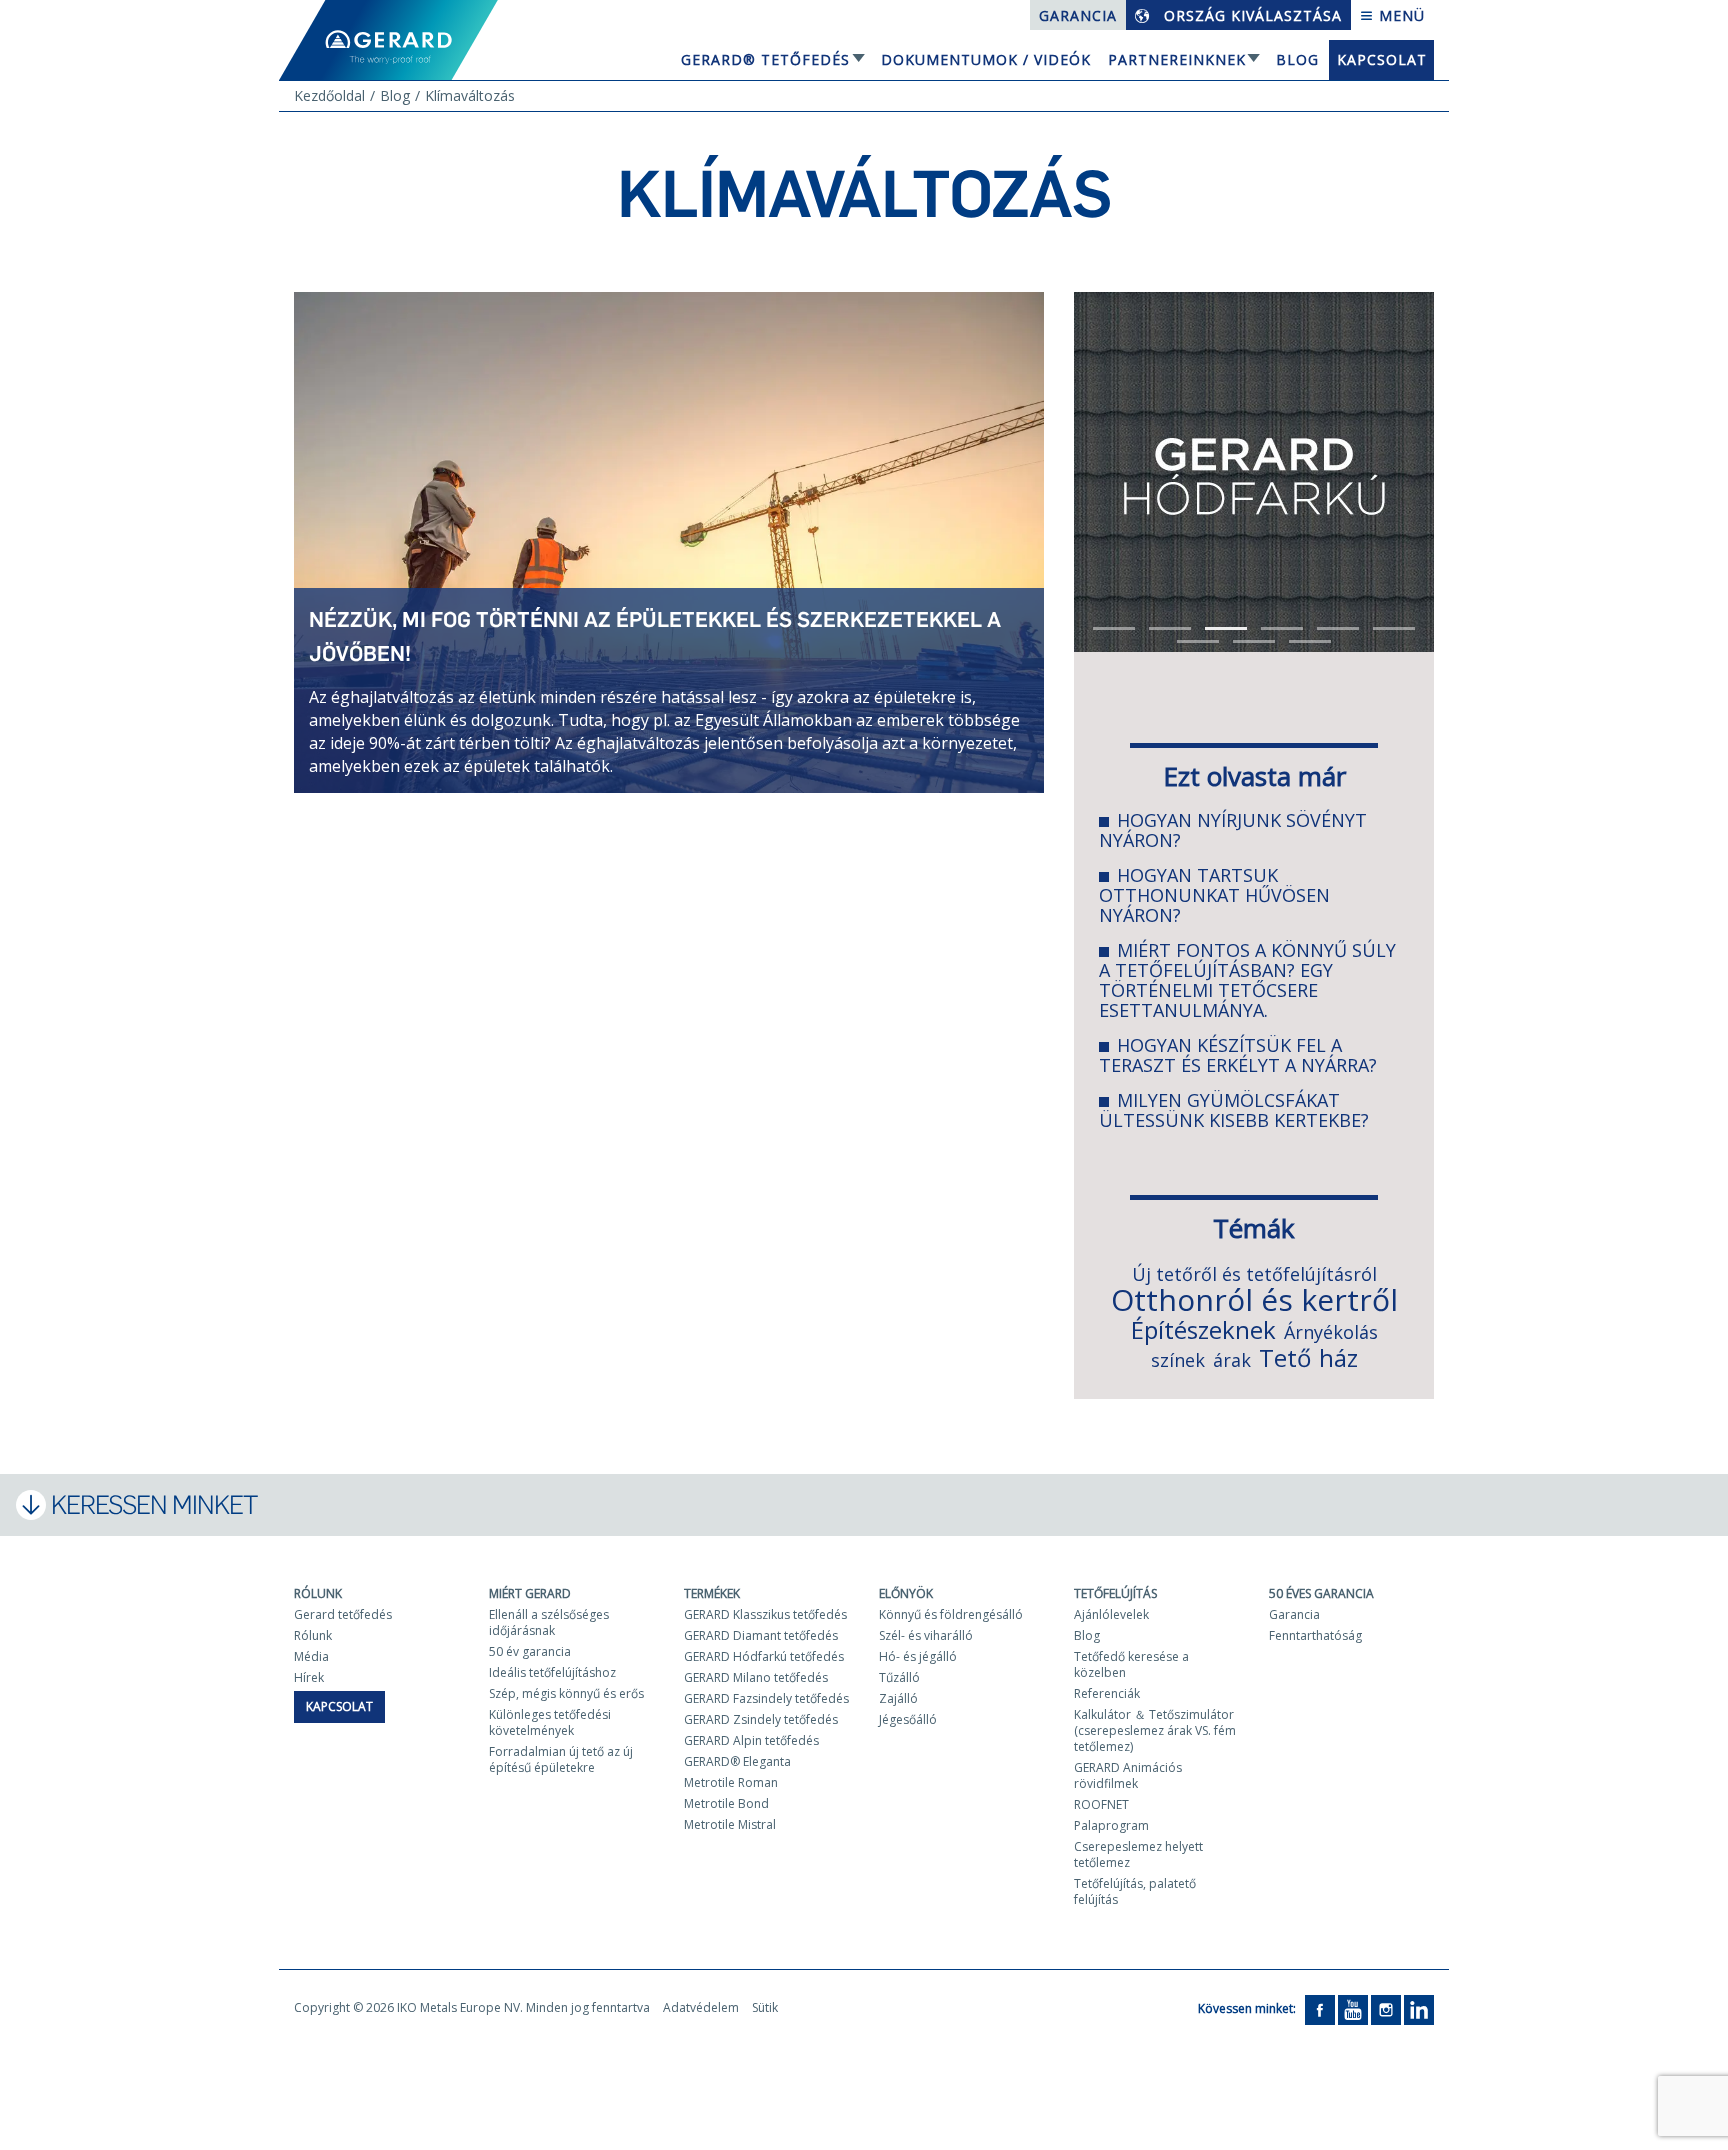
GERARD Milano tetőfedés (756, 1677)
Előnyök (906, 1593)
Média (311, 1656)
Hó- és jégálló (918, 1656)
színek (1178, 1360)
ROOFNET (1101, 1804)
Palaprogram (1111, 1825)
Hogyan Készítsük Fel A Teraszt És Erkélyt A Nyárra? (1238, 1055)
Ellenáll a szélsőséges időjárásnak (549, 1622)
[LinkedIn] (1419, 2009)
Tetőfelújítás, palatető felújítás (1135, 1891)
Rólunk (318, 1593)
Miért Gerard (530, 1593)
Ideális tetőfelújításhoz (552, 1672)
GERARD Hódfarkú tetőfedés (764, 1656)
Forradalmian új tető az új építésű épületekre (561, 1759)
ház (1338, 1357)
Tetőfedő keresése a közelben (1131, 1664)
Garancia (1078, 15)
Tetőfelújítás (1115, 1593)
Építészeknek (1203, 1329)
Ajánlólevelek (1111, 1614)
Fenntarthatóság (1315, 1635)
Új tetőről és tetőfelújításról (1254, 1274)
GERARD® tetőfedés (765, 59)
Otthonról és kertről (1254, 1299)
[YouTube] (1353, 2009)
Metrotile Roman (731, 1782)
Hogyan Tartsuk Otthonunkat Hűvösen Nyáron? (1214, 895)
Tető (1285, 1357)
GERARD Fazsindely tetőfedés (766, 1698)
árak (1232, 1360)
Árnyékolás (1331, 1332)
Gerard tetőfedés (343, 1614)
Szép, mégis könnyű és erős (566, 1693)
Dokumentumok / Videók (986, 59)
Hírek (309, 1677)
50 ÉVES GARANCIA (1321, 1593)
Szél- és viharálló (926, 1635)
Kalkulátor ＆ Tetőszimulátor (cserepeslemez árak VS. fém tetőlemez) (1155, 1730)
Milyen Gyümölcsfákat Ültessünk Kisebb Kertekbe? (1234, 1110)
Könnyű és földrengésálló (951, 1614)
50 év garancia (530, 1651)
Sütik (765, 2007)
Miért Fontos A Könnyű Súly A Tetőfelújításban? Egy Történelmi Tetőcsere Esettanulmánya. (1247, 980)
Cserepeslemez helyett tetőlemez (1138, 1854)
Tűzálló (899, 1677)
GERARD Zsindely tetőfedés (761, 1719)
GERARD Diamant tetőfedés (761, 1635)
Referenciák (1107, 1693)
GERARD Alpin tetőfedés (751, 1740)
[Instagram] (1386, 2009)
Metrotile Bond (726, 1803)
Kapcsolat (1382, 59)
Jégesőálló (908, 1719)
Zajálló (898, 1698)
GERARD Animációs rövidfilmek (1128, 1775)
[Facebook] (1320, 2009)
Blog (1297, 59)
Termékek (712, 1593)
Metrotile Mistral (730, 1824)
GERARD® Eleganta (737, 1761)
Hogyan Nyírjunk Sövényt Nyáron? (1233, 830)
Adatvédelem (701, 2007)
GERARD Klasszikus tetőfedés (765, 1614)
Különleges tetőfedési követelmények (550, 1722)
